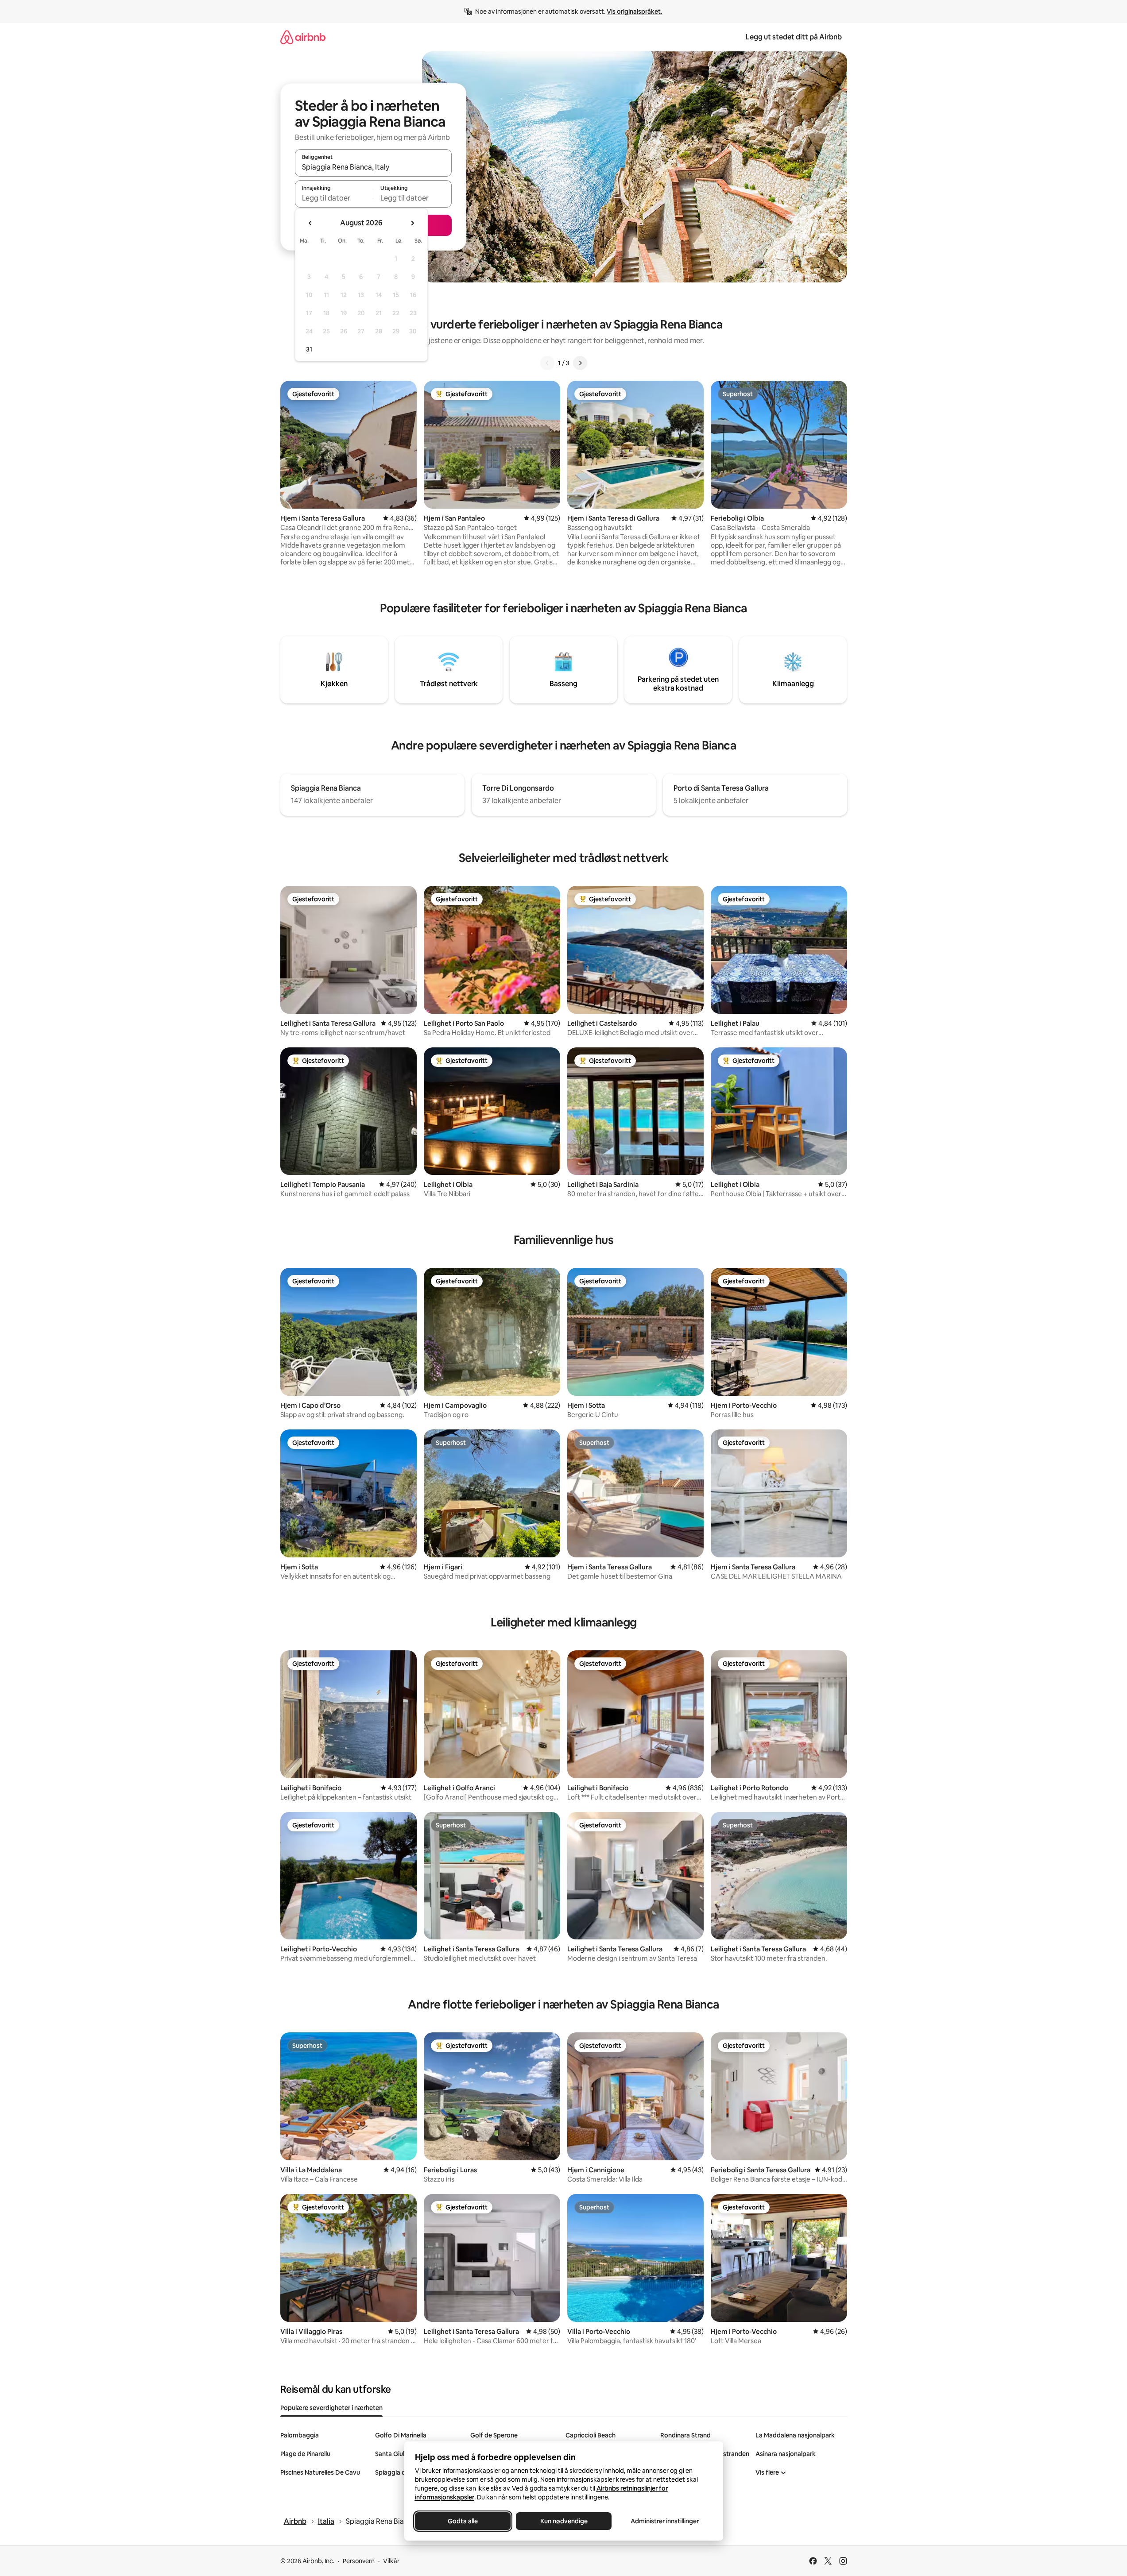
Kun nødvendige (563, 2521)
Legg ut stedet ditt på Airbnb (794, 37)
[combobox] (373, 167)
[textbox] (334, 198)
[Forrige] (547, 363)
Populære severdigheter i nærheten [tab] (331, 2408)
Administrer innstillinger (665, 2521)
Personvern (359, 2561)
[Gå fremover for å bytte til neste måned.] (412, 223)
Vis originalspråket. (635, 12)
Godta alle (463, 2521)
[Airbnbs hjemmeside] (303, 37)
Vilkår (391, 2561)
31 (309, 349)
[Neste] (580, 363)
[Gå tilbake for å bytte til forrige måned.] (310, 223)
